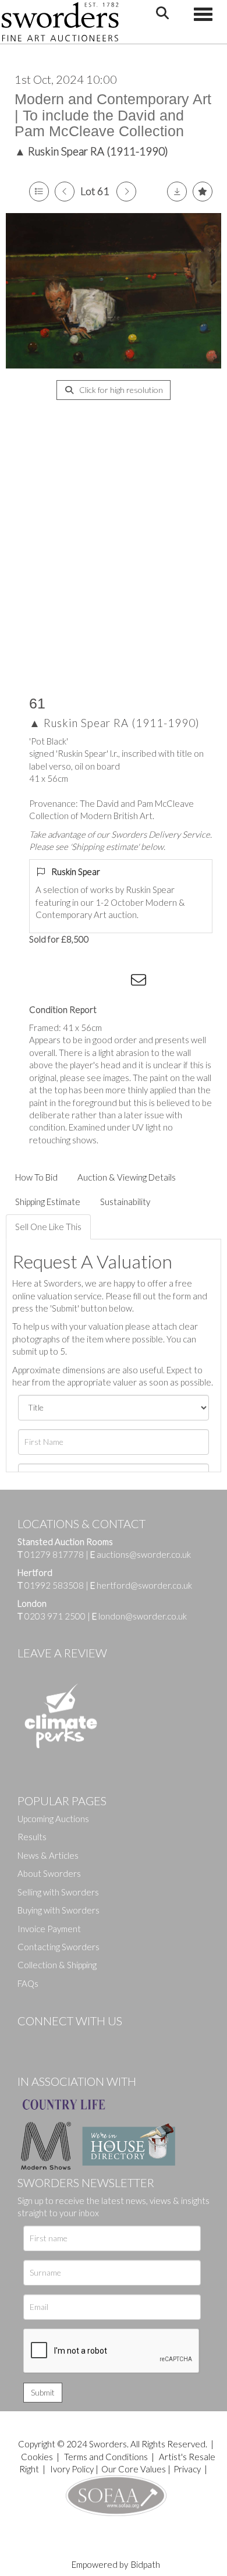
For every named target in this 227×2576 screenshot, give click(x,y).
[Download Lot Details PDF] (177, 192)
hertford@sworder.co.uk (144, 1585)
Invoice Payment (49, 1929)
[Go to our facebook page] (29, 2040)
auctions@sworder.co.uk (141, 1554)
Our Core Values (134, 2469)
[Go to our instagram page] (117, 982)
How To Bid (36, 1177)
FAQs (28, 1983)
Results (32, 1837)
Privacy (187, 2469)
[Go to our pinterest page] (76, 2040)
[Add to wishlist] (203, 192)
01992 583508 (54, 1585)
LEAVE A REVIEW (62, 1653)
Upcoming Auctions (53, 1819)
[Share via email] (140, 982)
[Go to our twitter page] (52, 2040)
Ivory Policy (72, 2469)
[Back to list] (39, 192)
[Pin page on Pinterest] (93, 982)
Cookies (37, 2457)
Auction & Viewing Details (127, 1177)
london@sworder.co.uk (139, 1616)
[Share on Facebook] (46, 982)
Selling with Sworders (58, 1892)
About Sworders (49, 1873)
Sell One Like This (48, 1227)
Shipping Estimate (48, 1202)
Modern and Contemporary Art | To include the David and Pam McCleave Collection (113, 115)
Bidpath (146, 2564)
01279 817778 (54, 1554)
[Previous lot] (65, 192)
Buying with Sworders (58, 1910)
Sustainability (125, 1202)
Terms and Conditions (107, 2457)
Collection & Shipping (57, 1965)
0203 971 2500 (55, 1616)
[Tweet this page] (70, 982)
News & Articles (48, 1855)
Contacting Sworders (58, 1947)
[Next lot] (126, 192)
